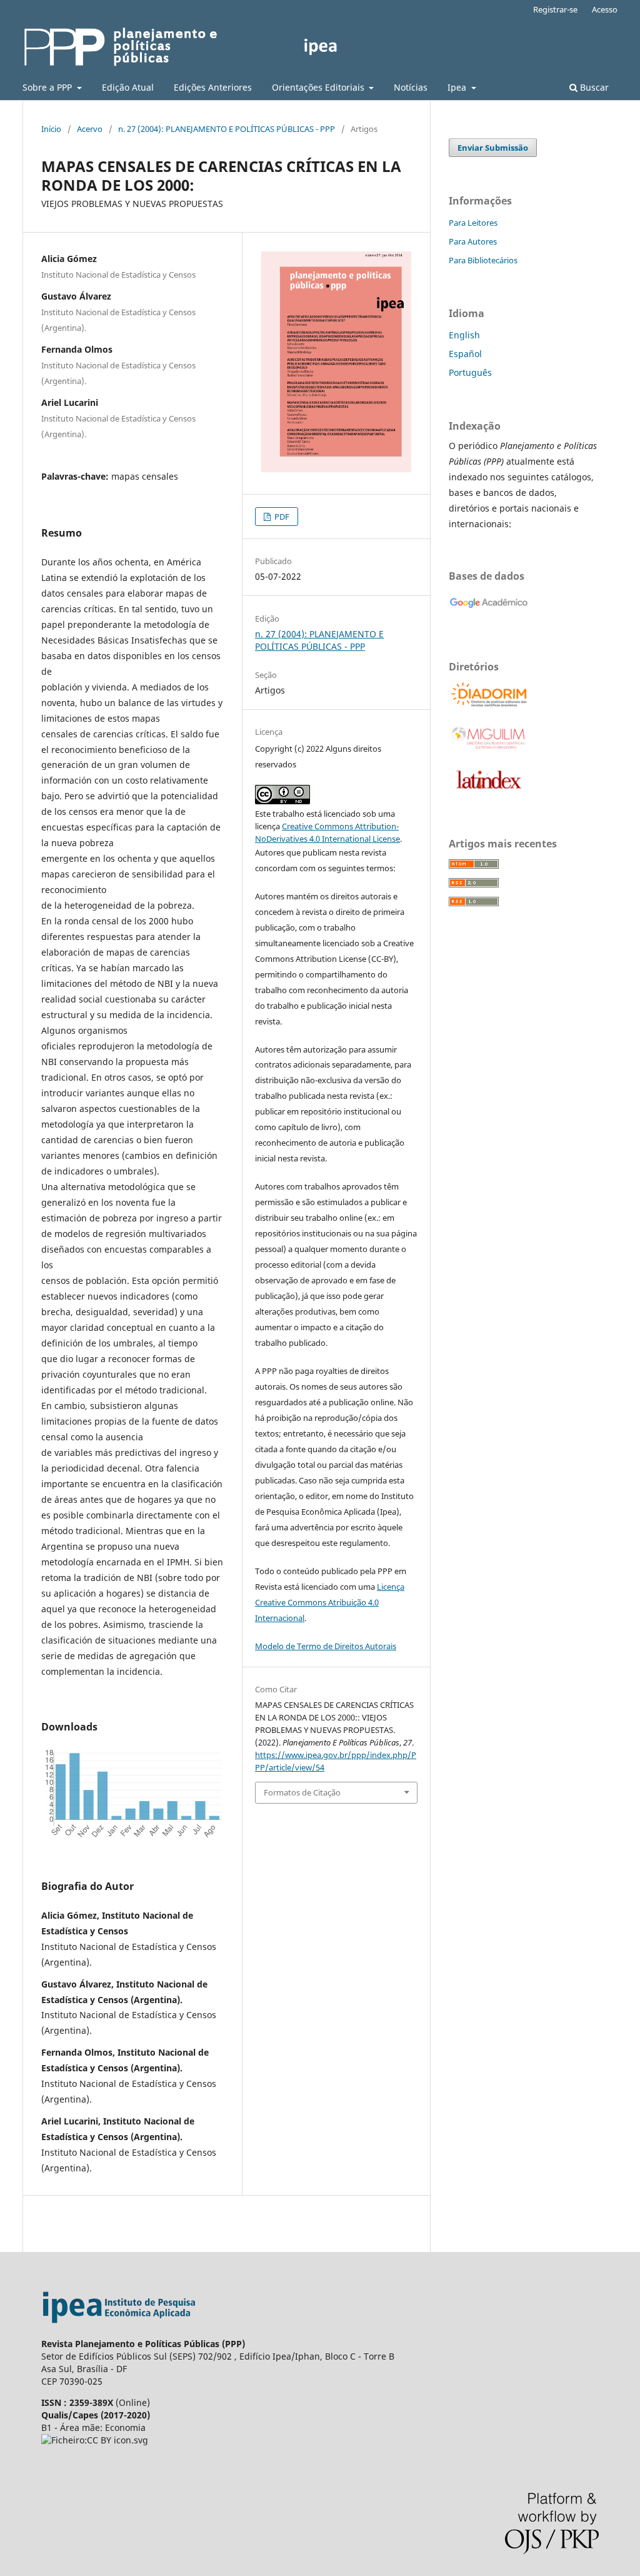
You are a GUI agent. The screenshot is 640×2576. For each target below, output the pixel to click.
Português (470, 372)
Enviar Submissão (493, 148)
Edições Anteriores (213, 87)
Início (51, 129)
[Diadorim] (489, 705)
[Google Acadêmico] (489, 614)
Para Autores (473, 241)
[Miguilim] (489, 748)
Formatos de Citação (302, 1792)
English (464, 335)
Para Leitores (473, 223)
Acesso (605, 9)
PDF (281, 517)
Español (465, 354)
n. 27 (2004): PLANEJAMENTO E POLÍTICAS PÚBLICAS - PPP (227, 129)
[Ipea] (119, 2331)
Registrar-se (555, 9)
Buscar (593, 87)
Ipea (458, 87)
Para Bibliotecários (483, 260)
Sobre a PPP (48, 87)
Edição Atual (128, 87)
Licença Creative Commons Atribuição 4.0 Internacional (330, 1602)
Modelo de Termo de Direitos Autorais (326, 1646)
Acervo (90, 129)
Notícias (411, 87)
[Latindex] (489, 791)
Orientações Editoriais (319, 87)
